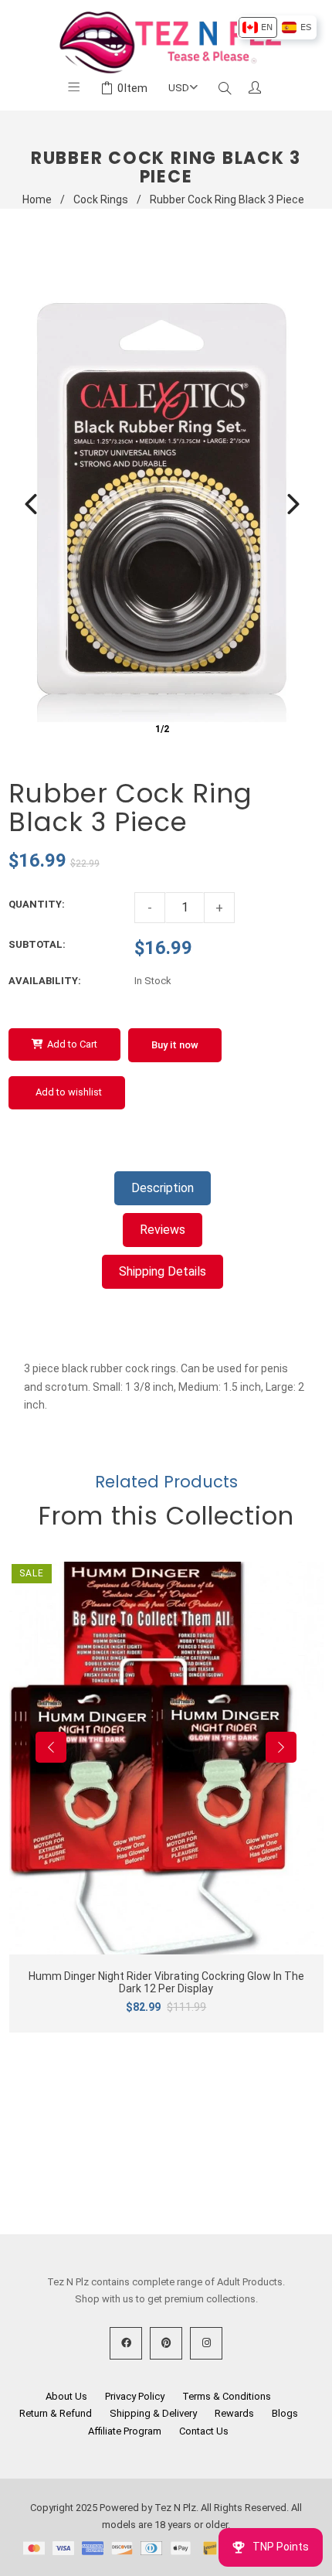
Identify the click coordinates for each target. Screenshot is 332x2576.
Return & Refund (56, 2413)
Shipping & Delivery (153, 2413)
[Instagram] (206, 2343)
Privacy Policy (135, 2396)
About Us (66, 2396)
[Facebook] (126, 2343)
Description (163, 1188)
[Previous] (31, 504)
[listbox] (277, 27)
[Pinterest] (166, 2343)
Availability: (45, 981)
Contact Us (204, 2431)
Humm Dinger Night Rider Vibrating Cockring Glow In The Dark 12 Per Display (166, 1982)
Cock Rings (101, 199)
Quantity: (37, 904)
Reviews (163, 1230)
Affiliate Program (125, 2431)
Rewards (234, 2413)
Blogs (285, 2413)
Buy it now (175, 1045)
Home (37, 199)
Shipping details (163, 1271)
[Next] (293, 504)
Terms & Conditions (227, 2396)
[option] (257, 27)
